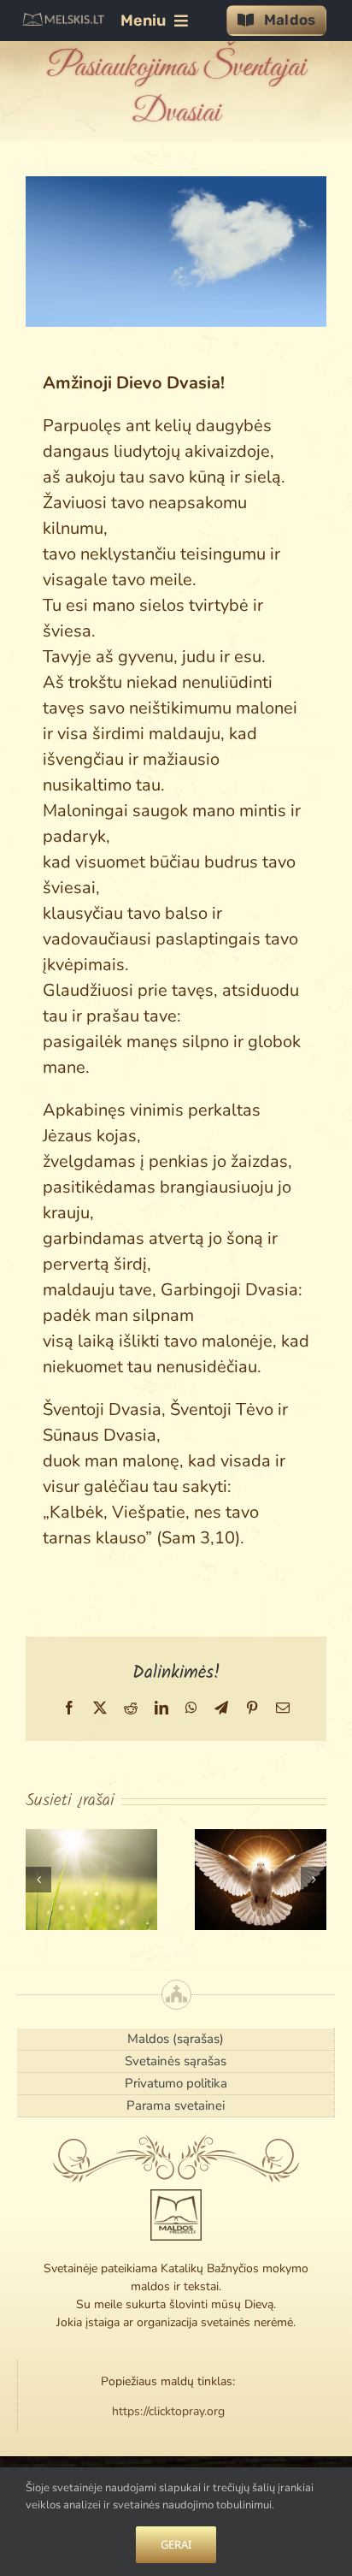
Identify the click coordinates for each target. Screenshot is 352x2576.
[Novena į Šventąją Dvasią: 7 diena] (91, 1880)
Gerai (176, 2544)
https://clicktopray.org (168, 2411)
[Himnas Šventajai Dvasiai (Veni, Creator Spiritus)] (261, 1880)
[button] (38, 1880)
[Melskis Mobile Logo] (63, 21)
